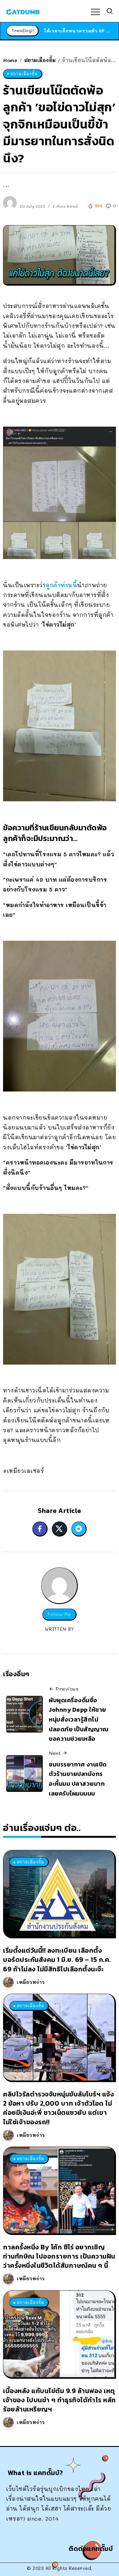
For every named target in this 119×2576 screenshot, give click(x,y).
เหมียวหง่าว (31, 1982)
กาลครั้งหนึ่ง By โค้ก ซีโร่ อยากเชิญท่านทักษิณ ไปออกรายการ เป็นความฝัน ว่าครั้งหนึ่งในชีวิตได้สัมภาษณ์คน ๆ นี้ (59, 2256)
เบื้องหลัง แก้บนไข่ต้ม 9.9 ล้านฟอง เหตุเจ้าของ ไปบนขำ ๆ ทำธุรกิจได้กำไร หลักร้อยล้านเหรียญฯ (60, 2400)
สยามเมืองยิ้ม (40, 60)
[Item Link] (59, 1894)
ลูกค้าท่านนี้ (61, 585)
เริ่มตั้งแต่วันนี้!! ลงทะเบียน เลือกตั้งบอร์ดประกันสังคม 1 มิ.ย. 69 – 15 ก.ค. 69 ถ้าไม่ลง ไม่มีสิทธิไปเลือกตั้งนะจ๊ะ (57, 1960)
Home (10, 60)
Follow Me (59, 1614)
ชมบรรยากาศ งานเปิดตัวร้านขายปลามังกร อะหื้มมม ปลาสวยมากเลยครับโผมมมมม (78, 1779)
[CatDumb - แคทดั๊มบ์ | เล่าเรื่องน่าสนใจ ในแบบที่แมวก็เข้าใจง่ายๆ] (23, 11)
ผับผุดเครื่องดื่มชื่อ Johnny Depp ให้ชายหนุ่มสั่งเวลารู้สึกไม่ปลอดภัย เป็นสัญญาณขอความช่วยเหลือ (79, 1720)
